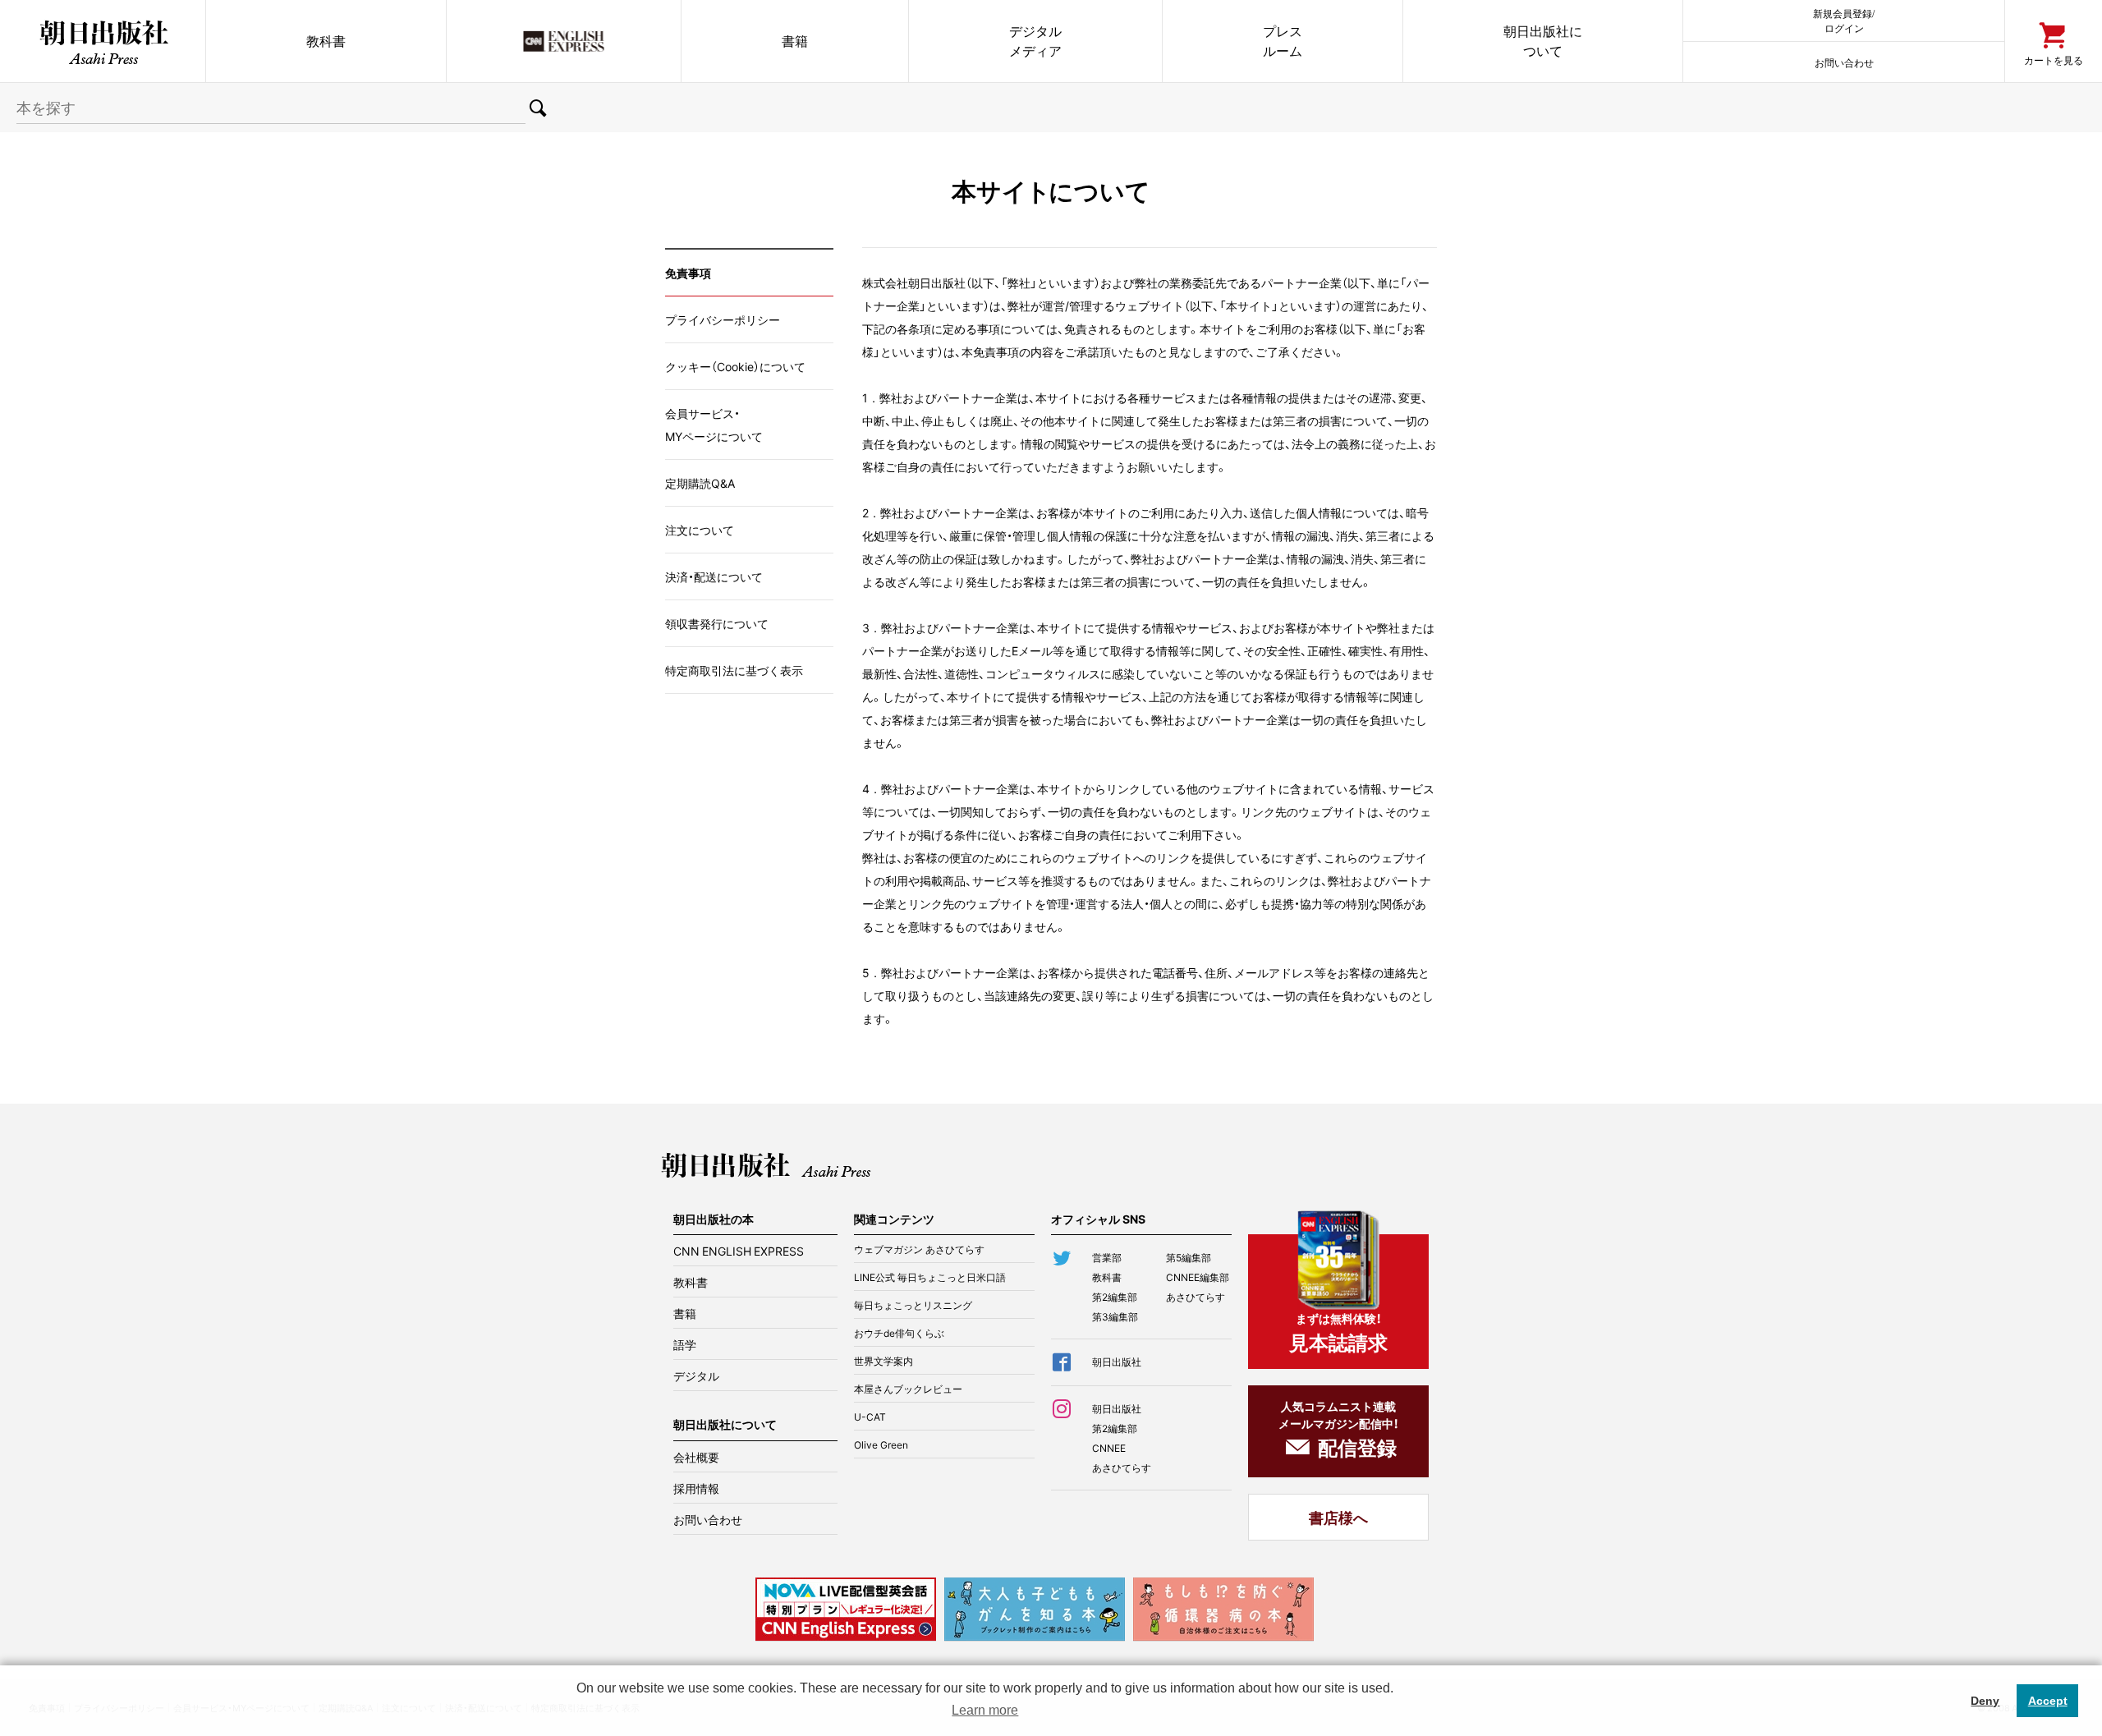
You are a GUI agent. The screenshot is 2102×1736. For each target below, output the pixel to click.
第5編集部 (1189, 1257)
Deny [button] (1985, 1701)
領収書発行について (717, 623)
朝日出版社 (103, 41)
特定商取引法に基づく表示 (734, 670)
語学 (685, 1344)
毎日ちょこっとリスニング (913, 1305)
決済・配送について (714, 576)
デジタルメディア (1035, 41)
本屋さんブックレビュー (908, 1389)
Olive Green (881, 1444)
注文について (700, 530)
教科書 (326, 41)
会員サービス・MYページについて (714, 425)
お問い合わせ (1844, 62)
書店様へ (1338, 1517)
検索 (538, 108)
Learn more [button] (985, 1710)
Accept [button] (2048, 1701)
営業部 (1107, 1257)
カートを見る (2054, 60)
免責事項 (688, 273)
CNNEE (1109, 1448)
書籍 (795, 41)
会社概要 (696, 1457)
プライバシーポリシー (723, 319)
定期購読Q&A (700, 483)
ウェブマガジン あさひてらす (919, 1249)
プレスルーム (1283, 41)
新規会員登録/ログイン (1844, 20)
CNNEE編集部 (1198, 1277)
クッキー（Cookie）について (735, 366)
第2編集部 (1115, 1297)
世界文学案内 (883, 1361)
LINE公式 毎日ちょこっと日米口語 (930, 1277)
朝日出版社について (1543, 41)
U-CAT (870, 1417)
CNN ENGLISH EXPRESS (739, 1251)
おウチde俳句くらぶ (899, 1333)
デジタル (696, 1375)
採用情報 (696, 1488)
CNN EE (564, 41)
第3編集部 (1115, 1316)
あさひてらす (1196, 1297)
